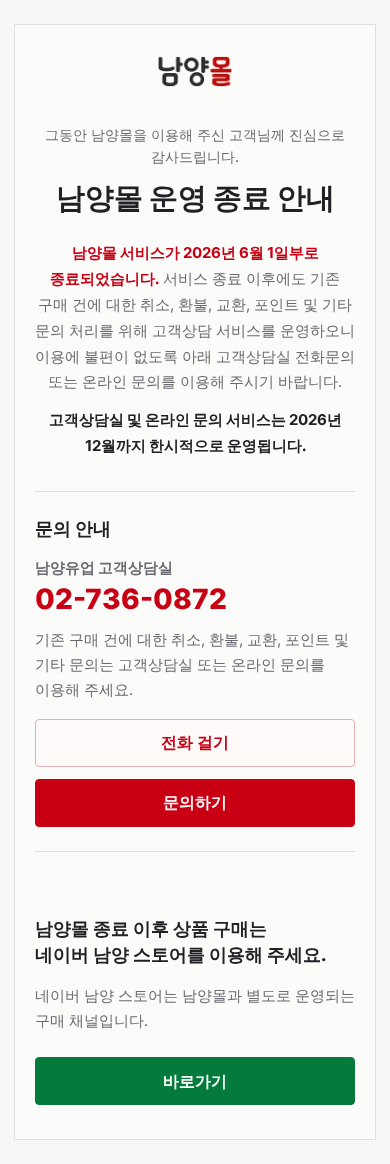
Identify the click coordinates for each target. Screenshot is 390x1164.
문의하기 (195, 802)
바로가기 (195, 1081)
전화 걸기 (195, 742)
